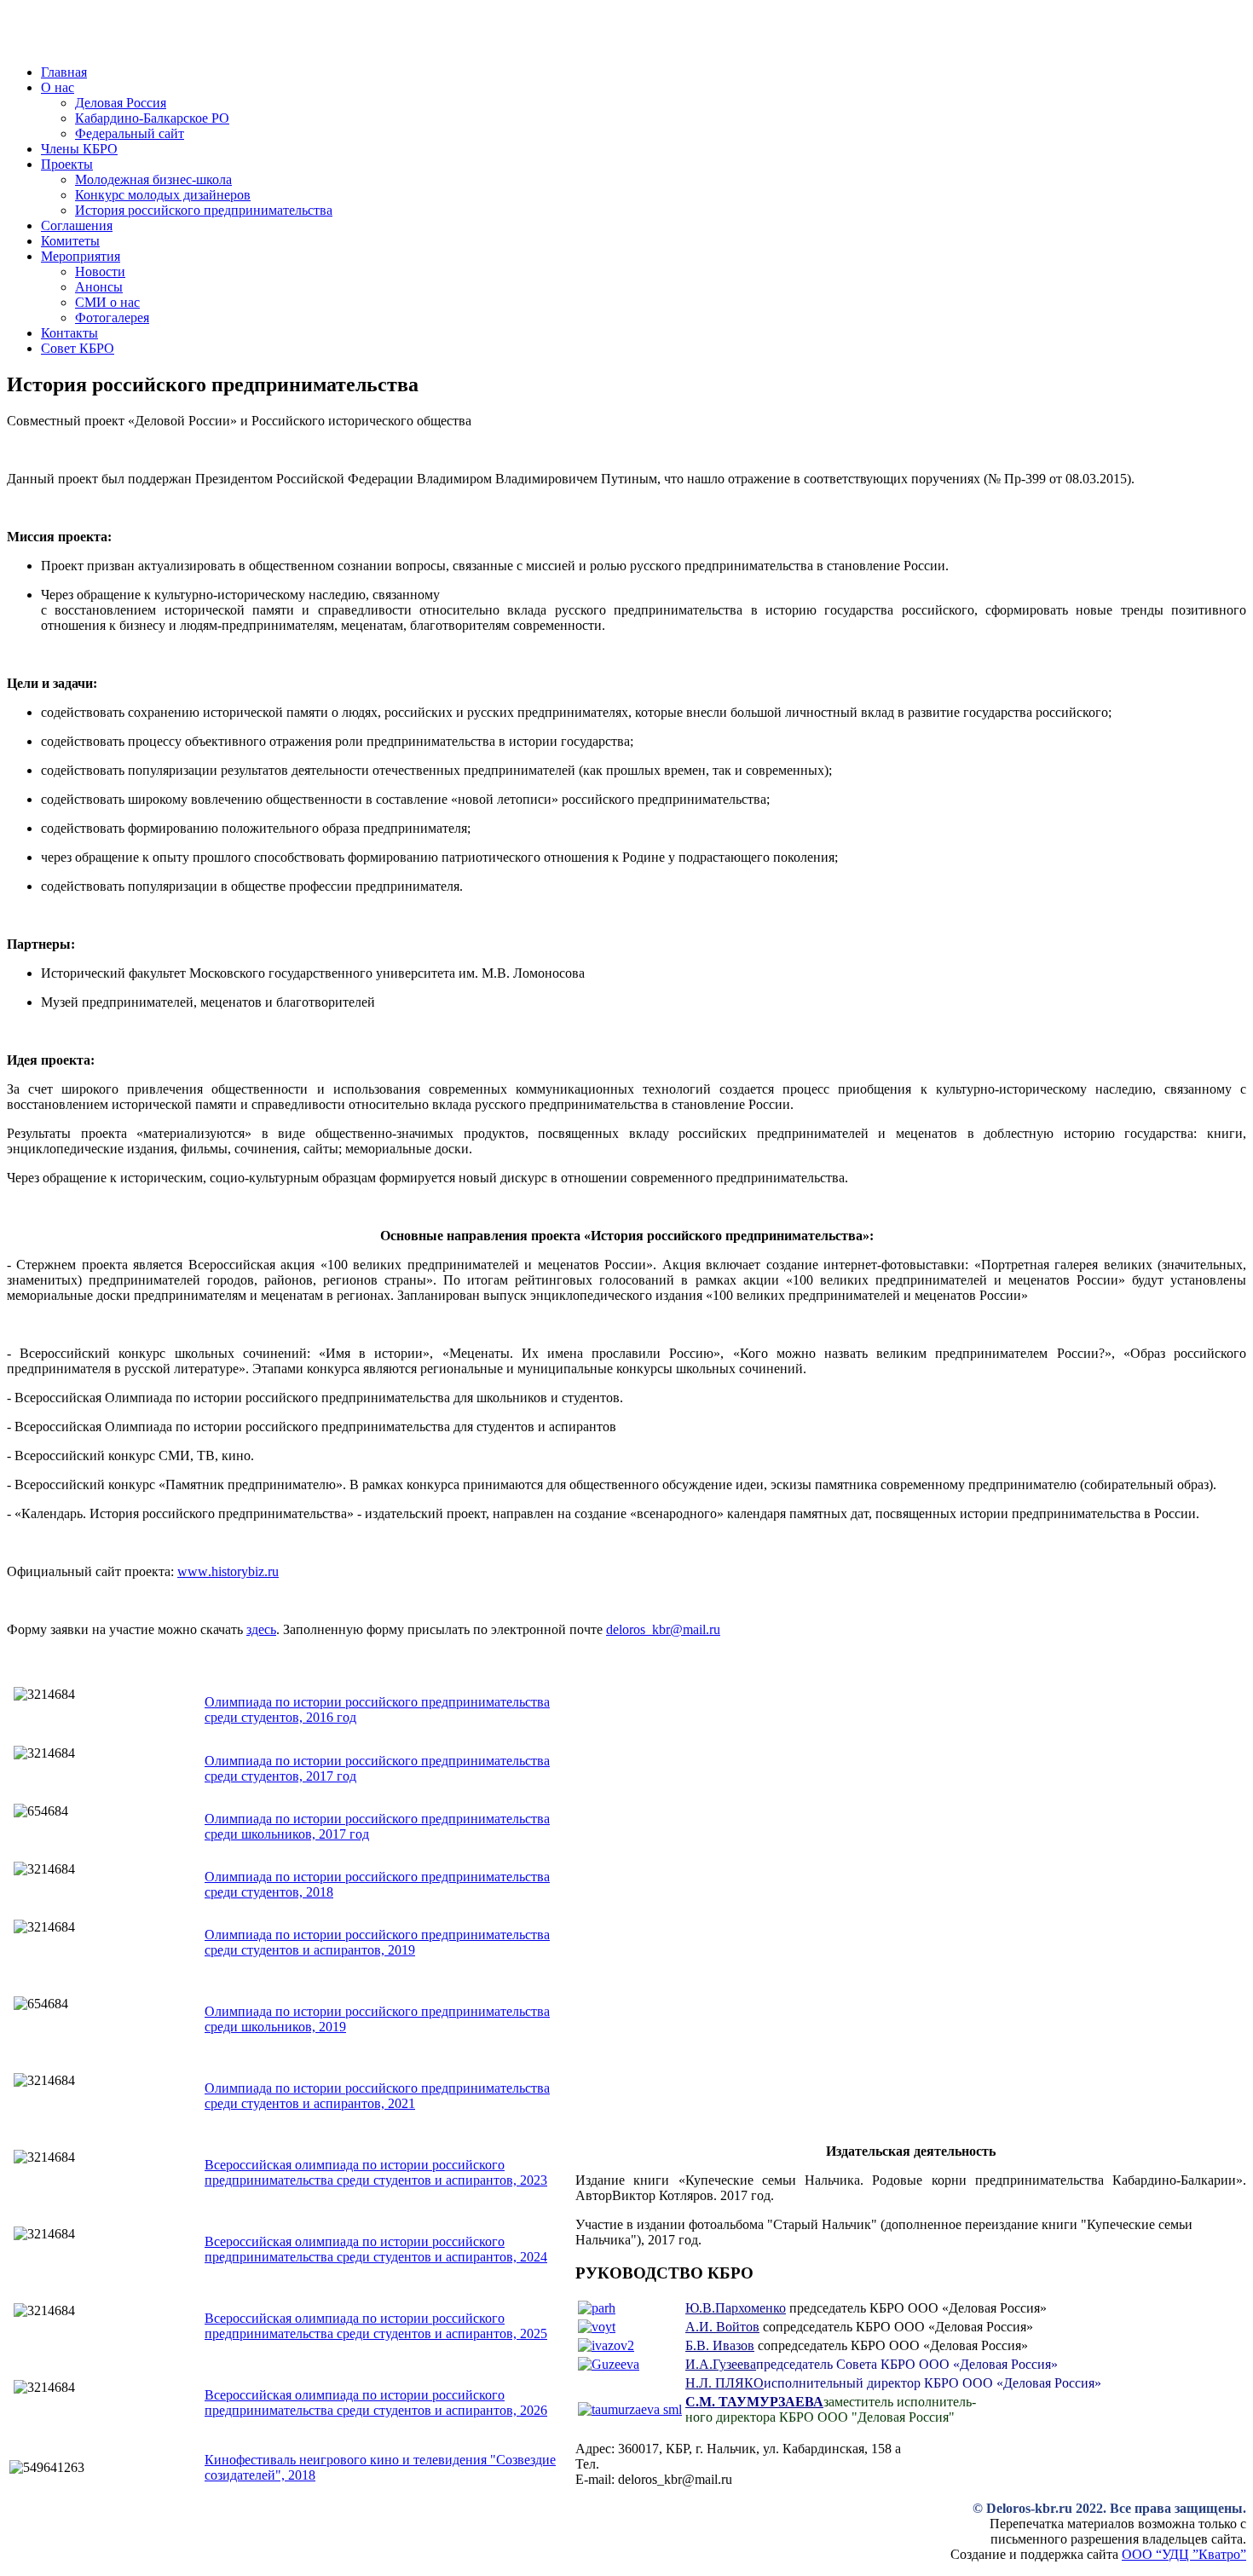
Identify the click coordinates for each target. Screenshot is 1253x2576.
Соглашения (77, 225)
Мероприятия (81, 256)
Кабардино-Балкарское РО (152, 118)
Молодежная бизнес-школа (153, 179)
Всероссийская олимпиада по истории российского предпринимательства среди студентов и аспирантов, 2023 (376, 2172)
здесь (261, 1629)
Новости (100, 271)
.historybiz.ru (228, 1571)
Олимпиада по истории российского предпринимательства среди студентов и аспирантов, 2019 (377, 1942)
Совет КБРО (78, 348)
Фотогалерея (112, 318)
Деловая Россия (121, 103)
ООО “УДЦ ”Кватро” (1184, 2554)
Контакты (69, 333)
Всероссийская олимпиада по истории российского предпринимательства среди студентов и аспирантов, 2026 (376, 2403)
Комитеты (70, 241)
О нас (58, 87)
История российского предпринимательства (204, 210)
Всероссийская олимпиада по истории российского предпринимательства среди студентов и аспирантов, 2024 (376, 2249)
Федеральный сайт (130, 133)
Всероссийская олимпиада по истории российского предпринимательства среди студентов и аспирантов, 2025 (376, 2326)
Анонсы (99, 287)
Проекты (67, 164)
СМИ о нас (107, 302)
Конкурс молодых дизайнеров (163, 195)
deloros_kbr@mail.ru (663, 1629)
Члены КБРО (79, 149)
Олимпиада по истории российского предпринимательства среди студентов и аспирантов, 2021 (377, 2096)
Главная (64, 72)
